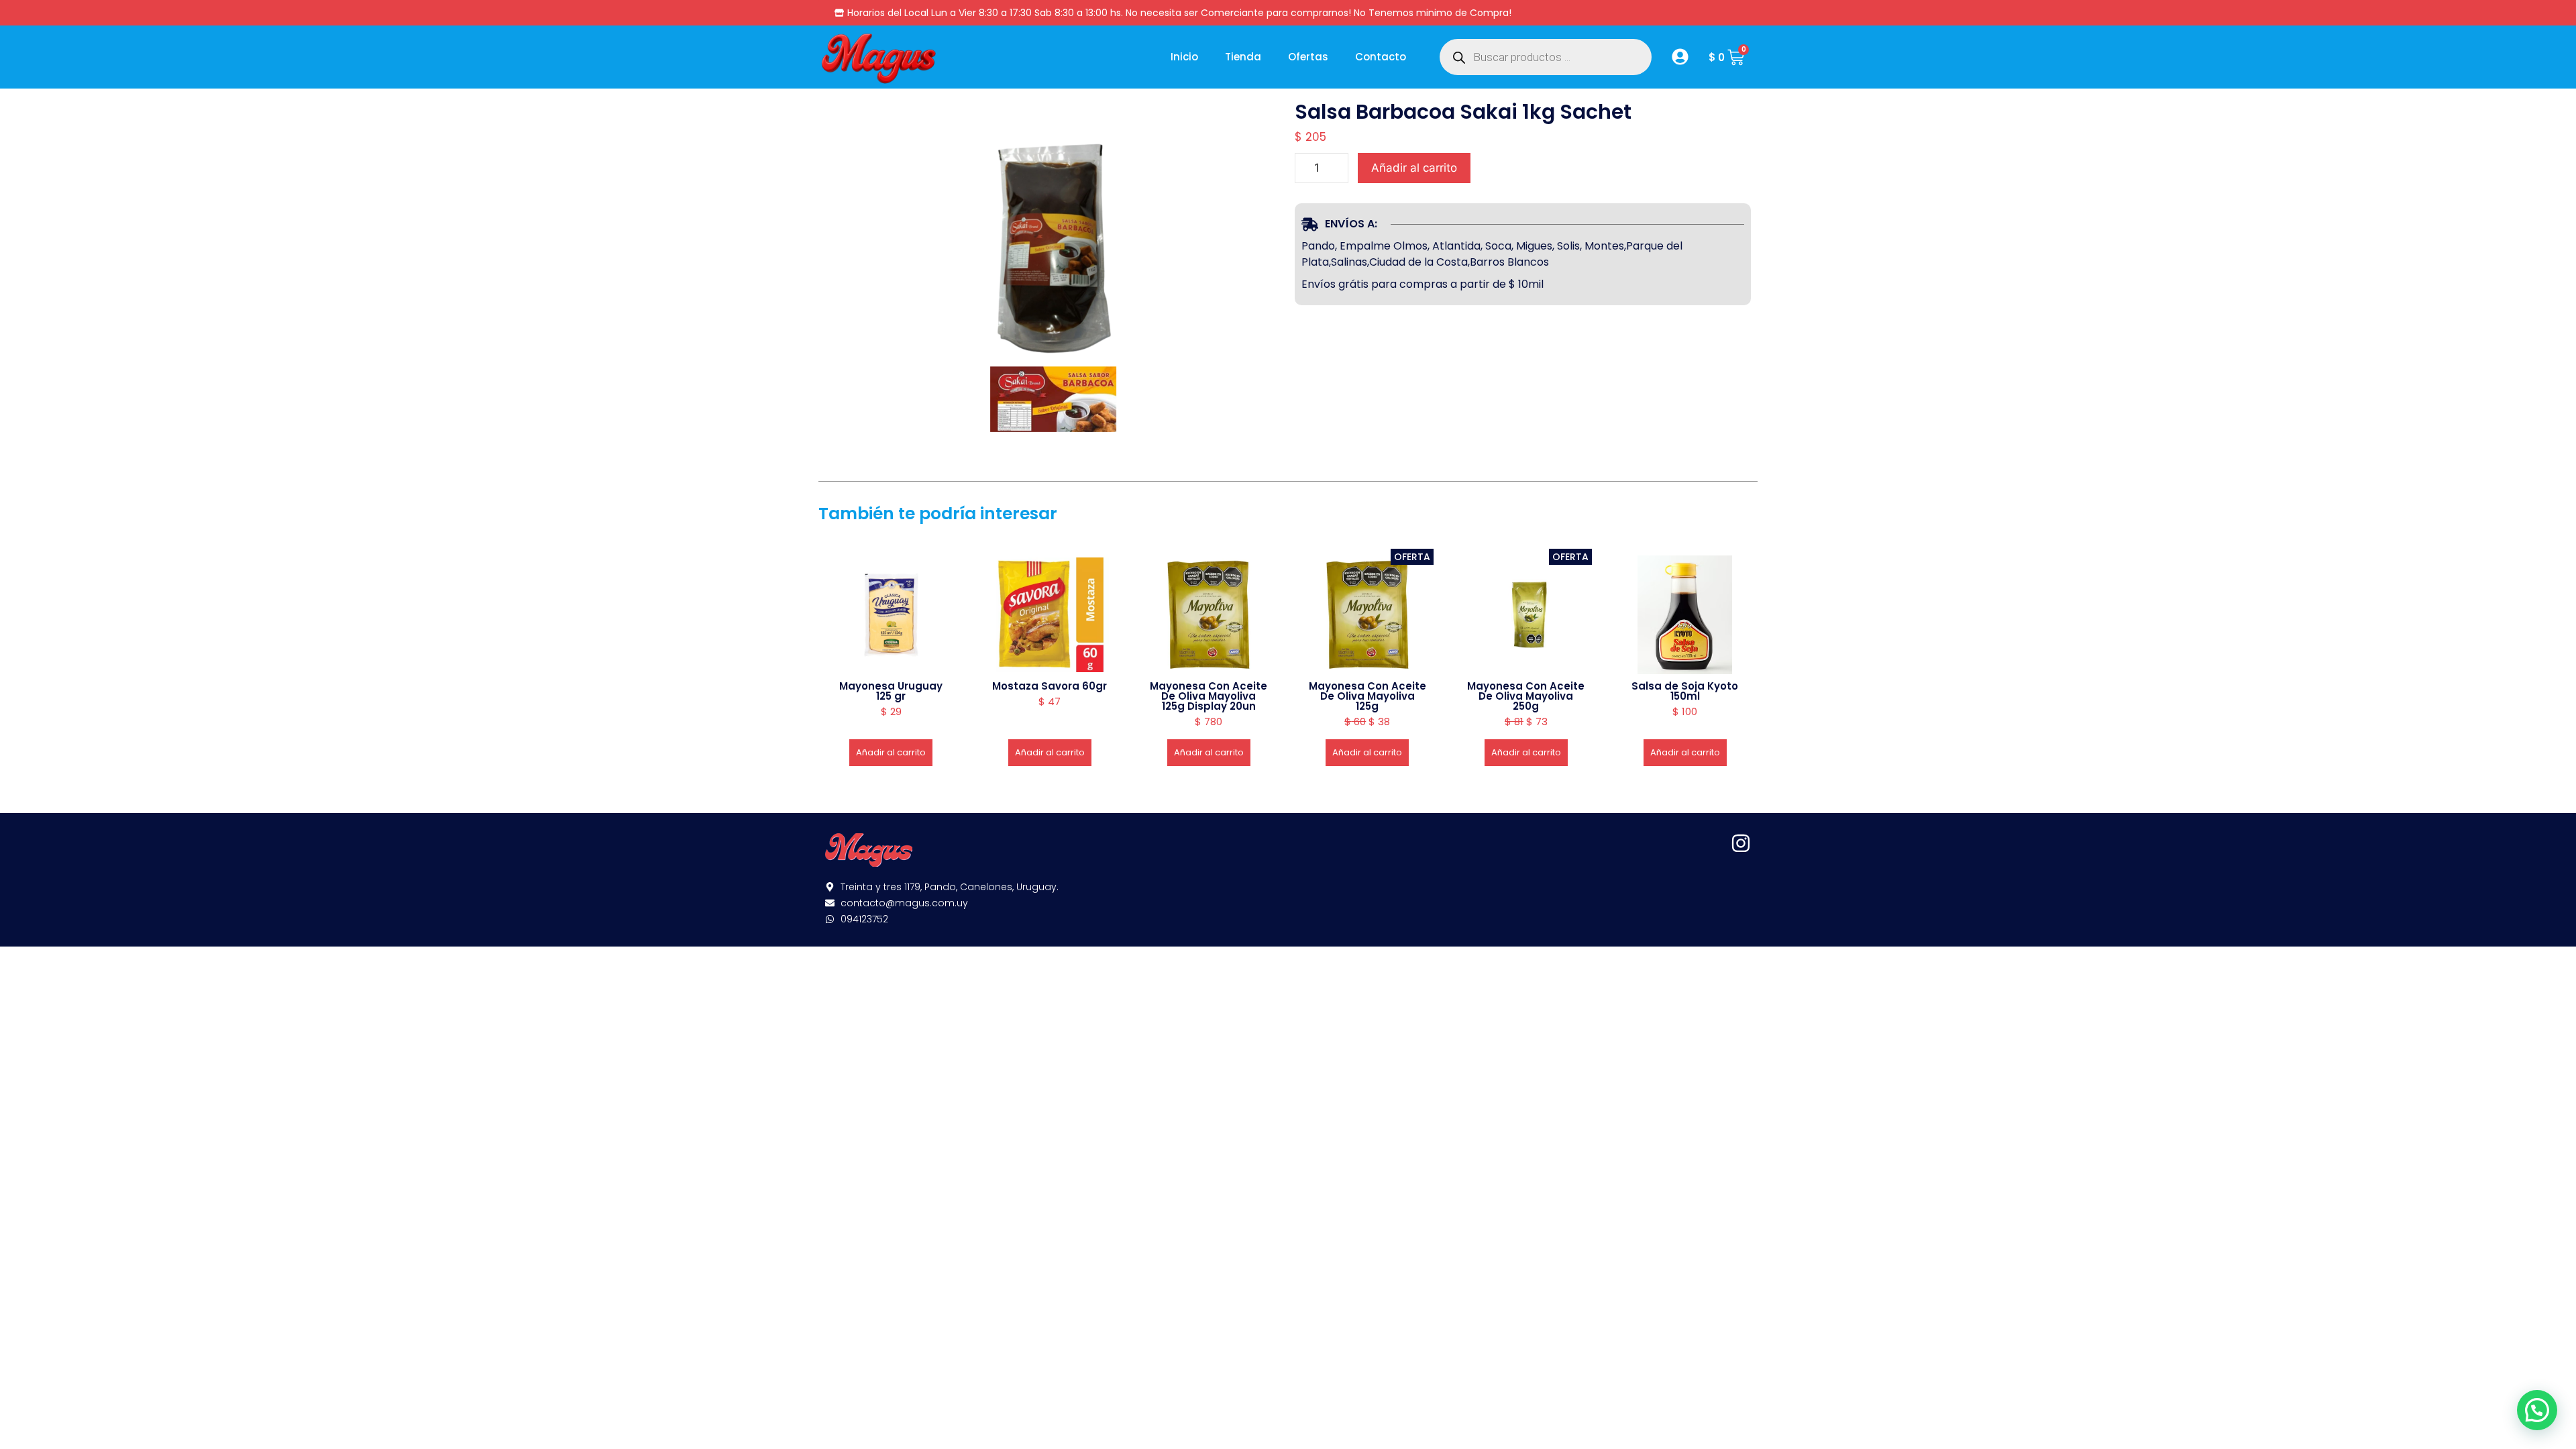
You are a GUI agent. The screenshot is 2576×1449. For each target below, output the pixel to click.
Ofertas (1308, 57)
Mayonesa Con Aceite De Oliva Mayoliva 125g (1367, 696)
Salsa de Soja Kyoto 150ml (1685, 691)
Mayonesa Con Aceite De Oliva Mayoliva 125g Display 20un (1209, 696)
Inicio (1184, 57)
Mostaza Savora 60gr (1050, 686)
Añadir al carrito (1414, 168)
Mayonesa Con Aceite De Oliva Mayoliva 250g (1526, 696)
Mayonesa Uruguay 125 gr (891, 691)
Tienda (1243, 57)
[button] (2537, 1410)
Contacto (1381, 57)
